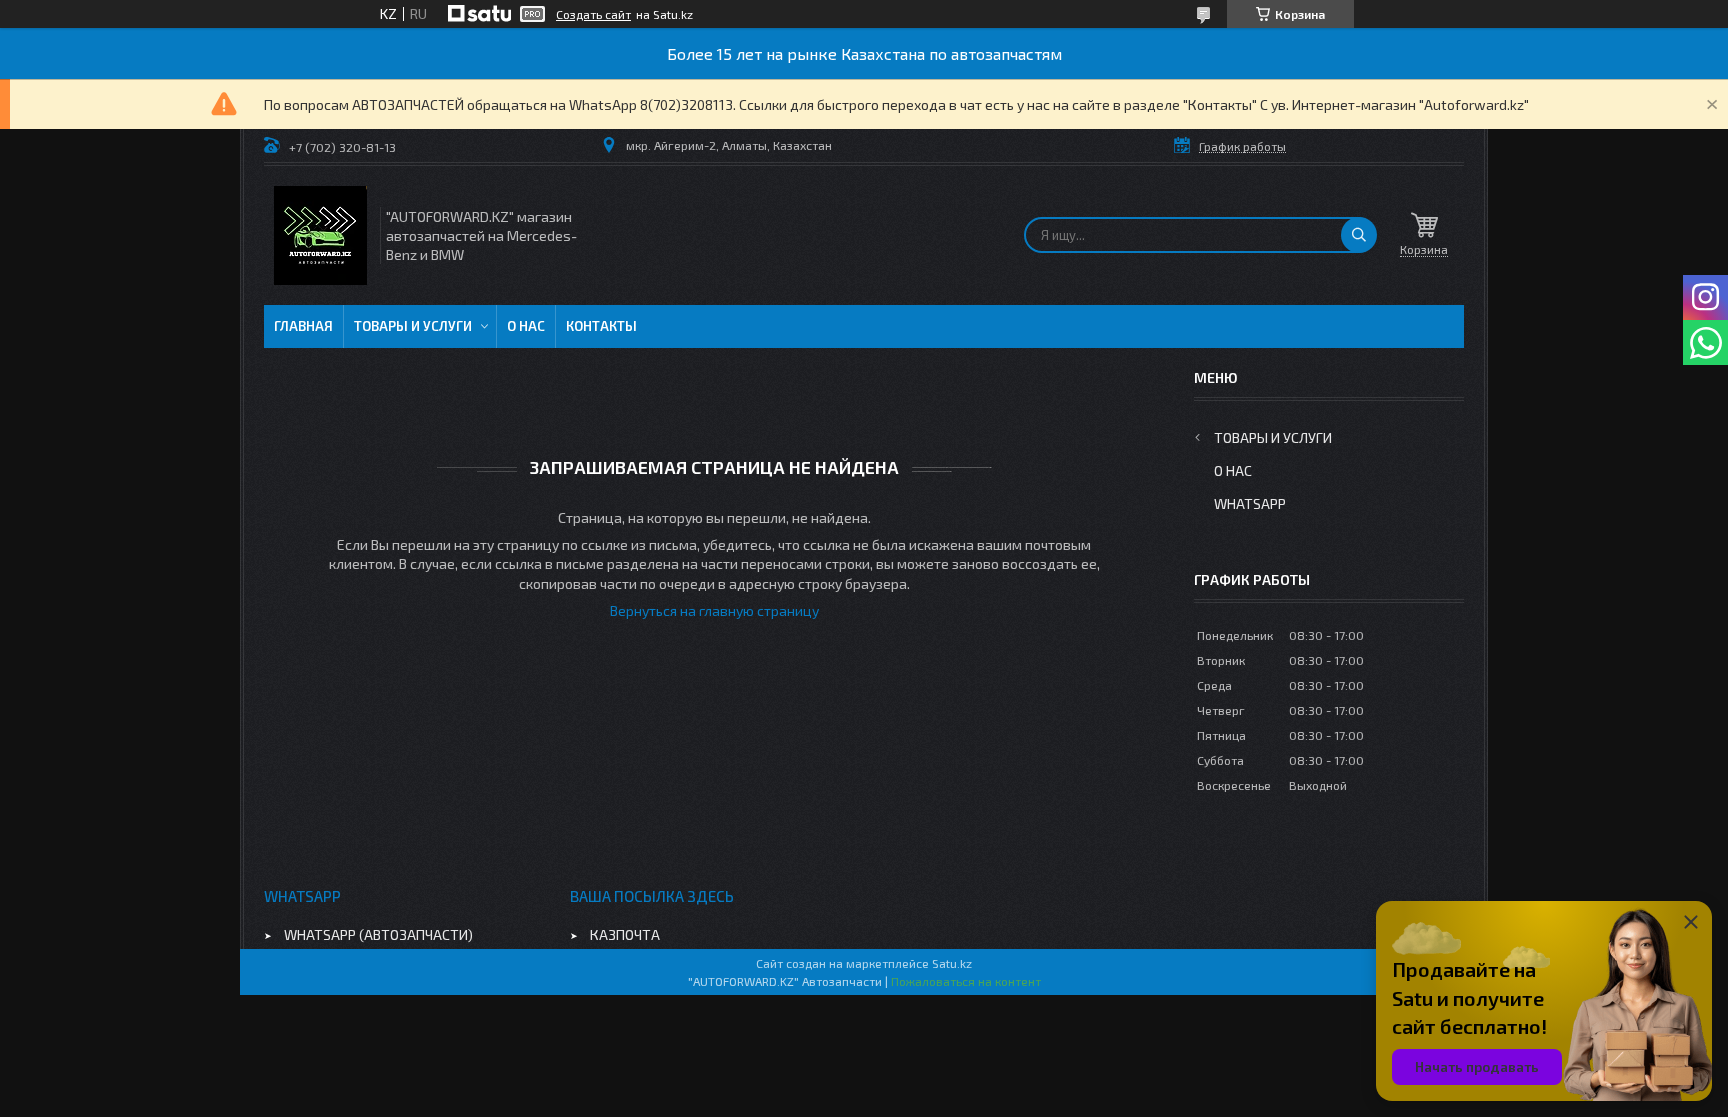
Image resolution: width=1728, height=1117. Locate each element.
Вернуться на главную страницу (714, 610)
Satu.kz (952, 963)
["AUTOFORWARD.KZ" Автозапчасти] (320, 235)
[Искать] (1359, 235)
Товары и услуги (413, 326)
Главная (303, 326)
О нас (526, 326)
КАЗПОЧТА (625, 934)
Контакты (601, 326)
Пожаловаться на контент (966, 981)
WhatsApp (1250, 503)
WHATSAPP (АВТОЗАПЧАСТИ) (378, 934)
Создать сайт (593, 14)
